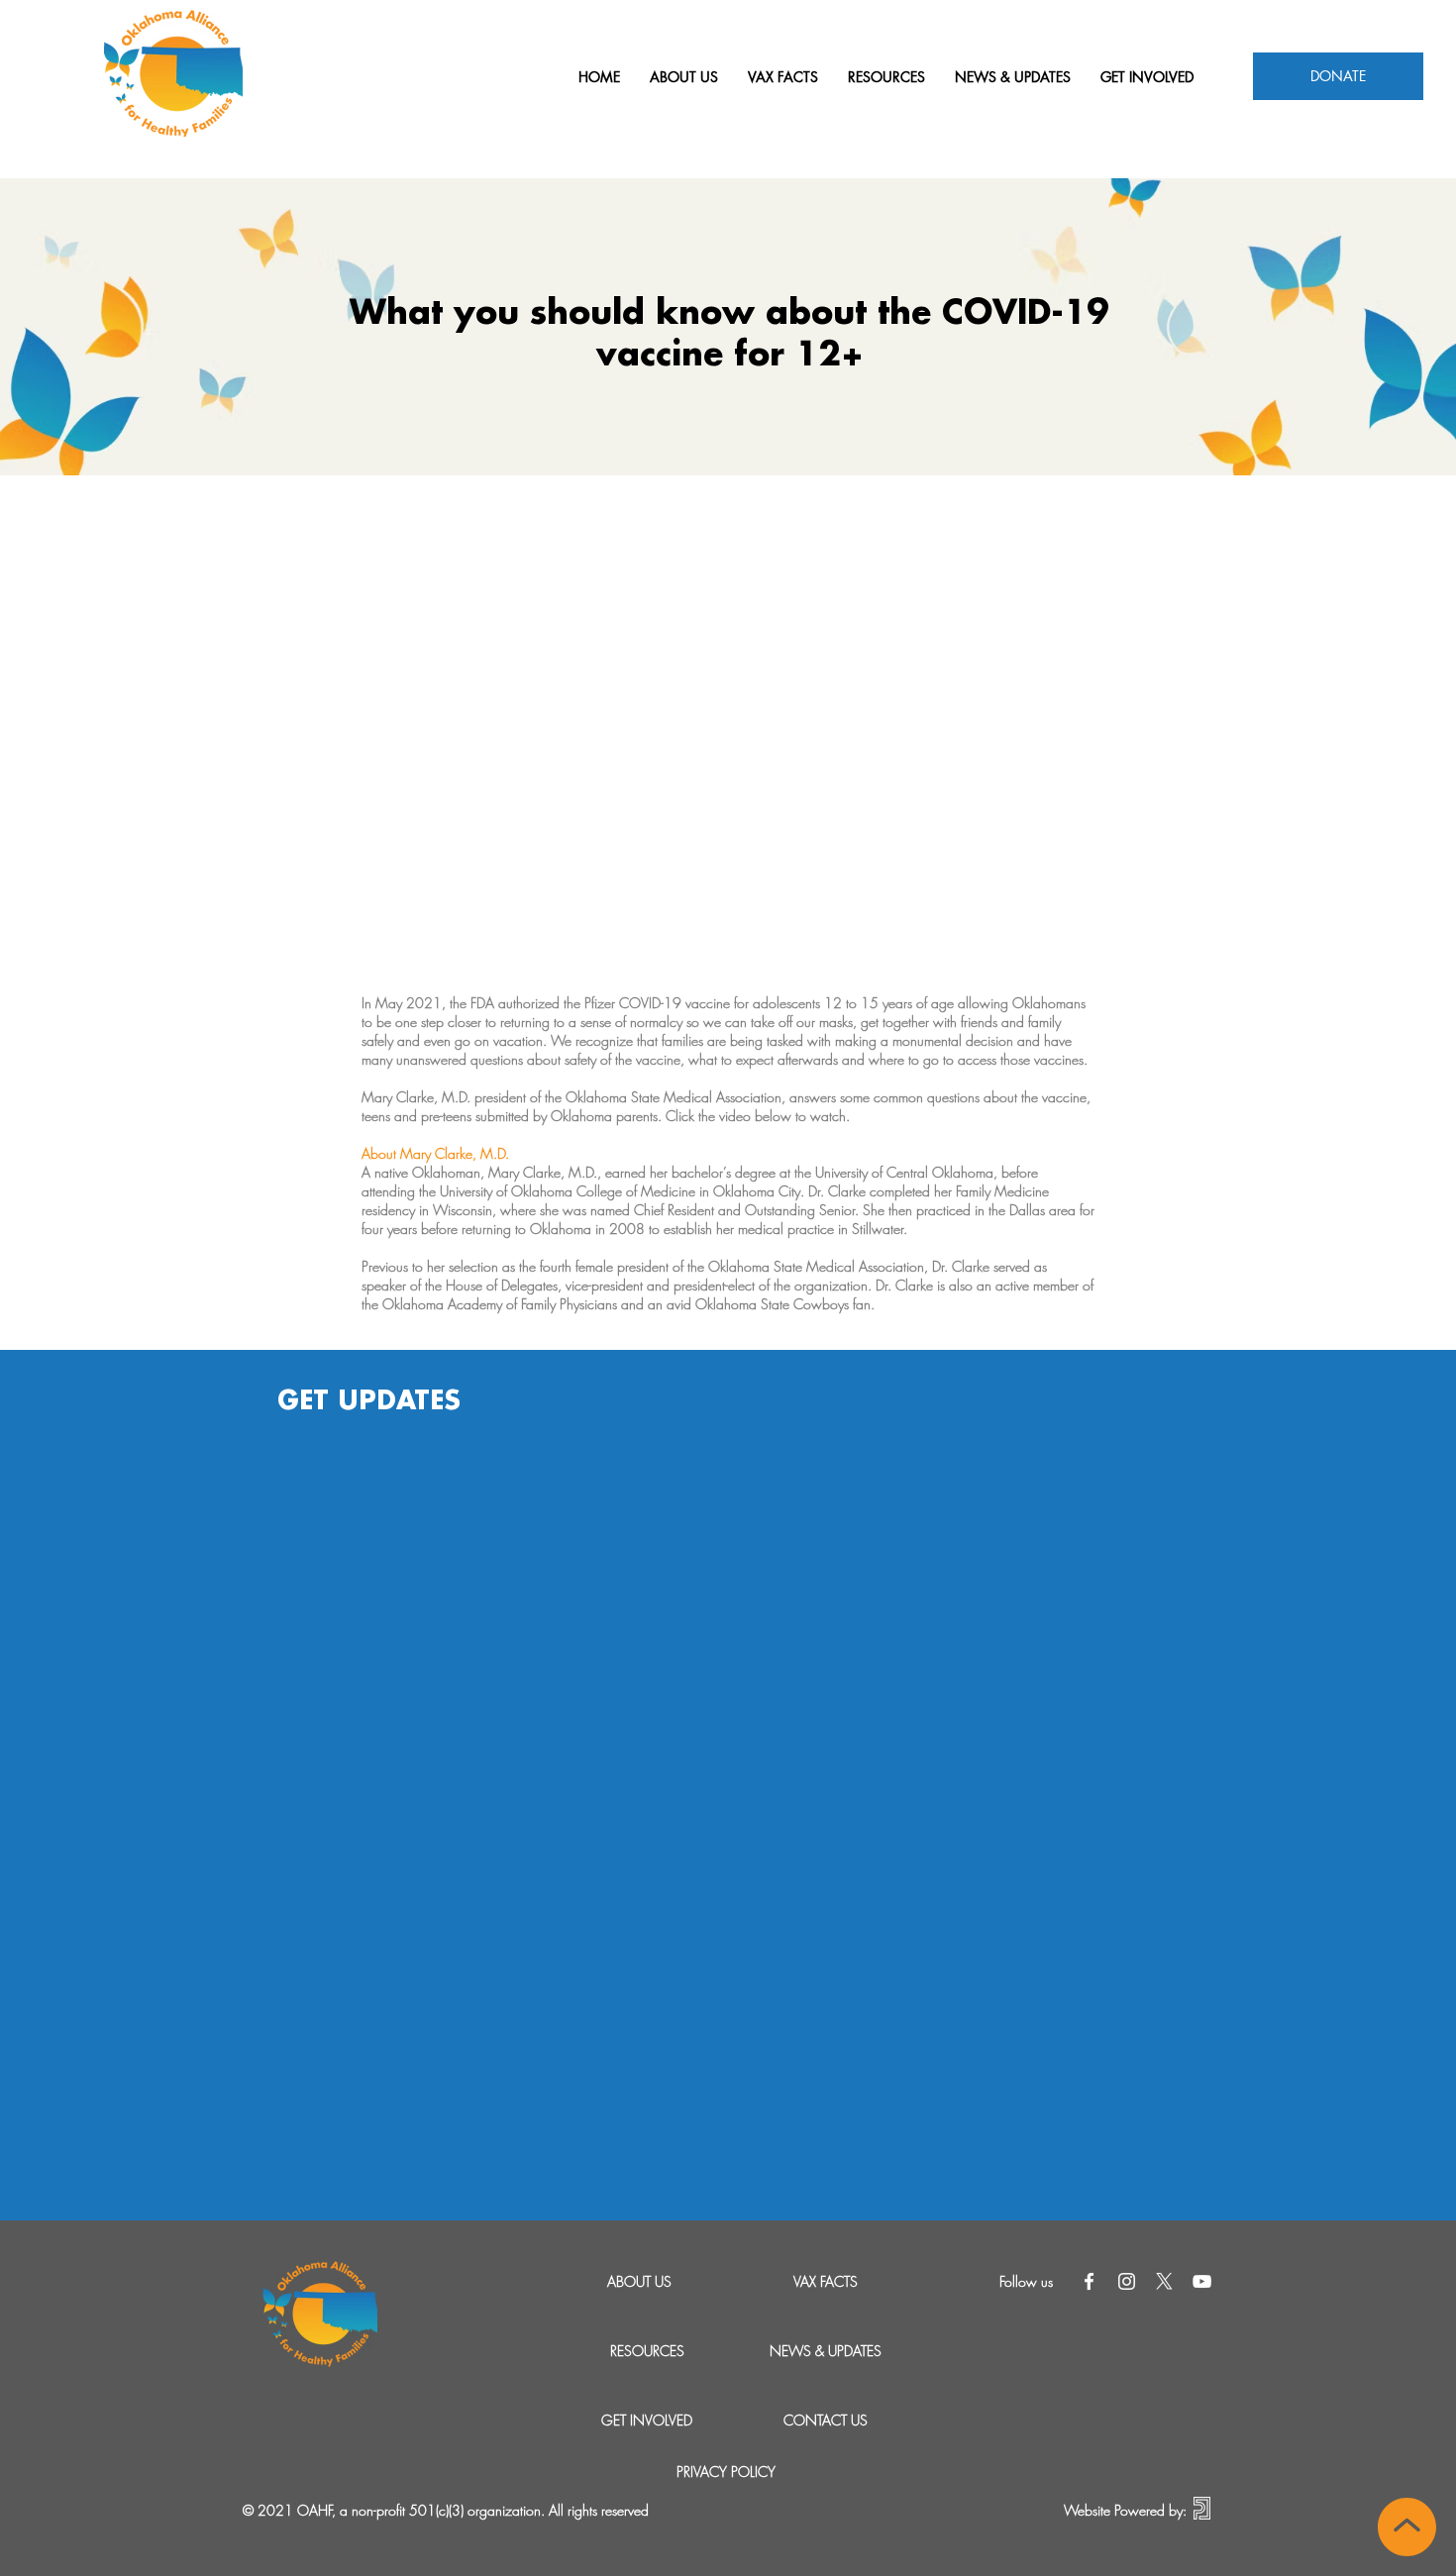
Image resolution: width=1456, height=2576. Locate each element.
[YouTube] (1202, 2281)
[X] (1164, 2281)
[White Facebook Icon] (1089, 2281)
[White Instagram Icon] (1127, 2281)
